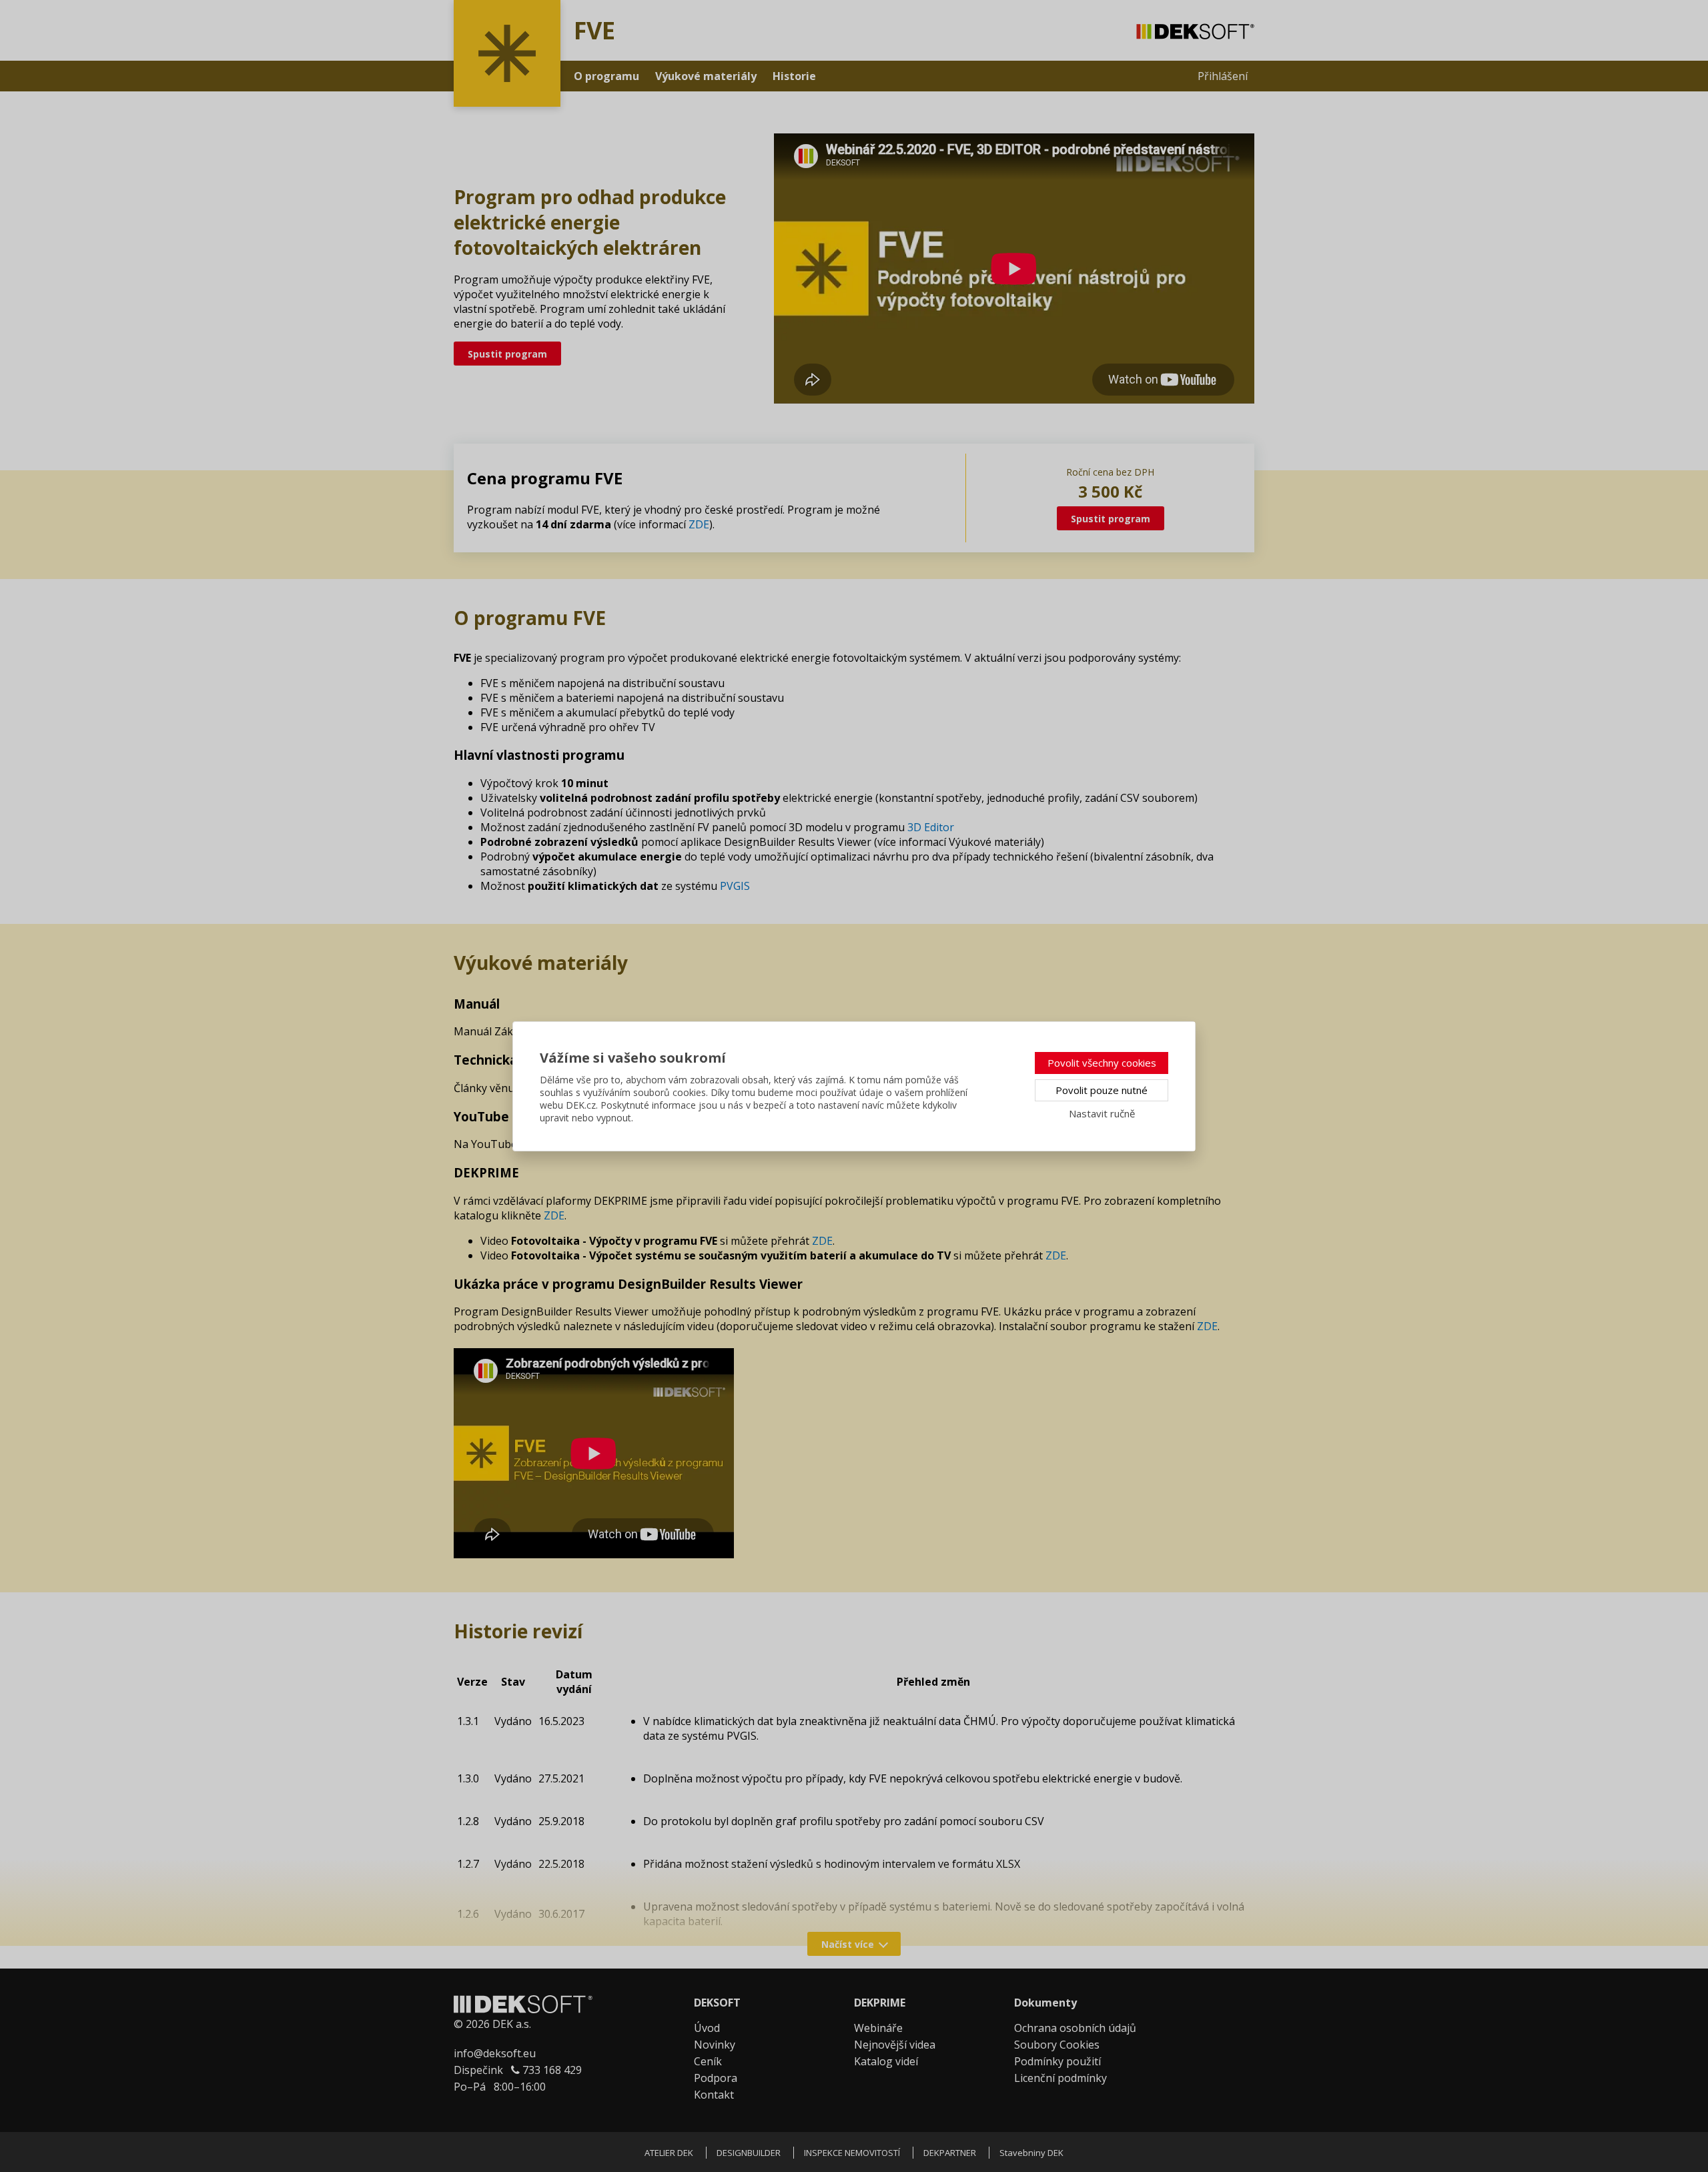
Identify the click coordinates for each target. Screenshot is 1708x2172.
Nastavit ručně (1102, 1113)
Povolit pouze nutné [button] (1102, 1090)
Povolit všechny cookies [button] (1102, 1063)
